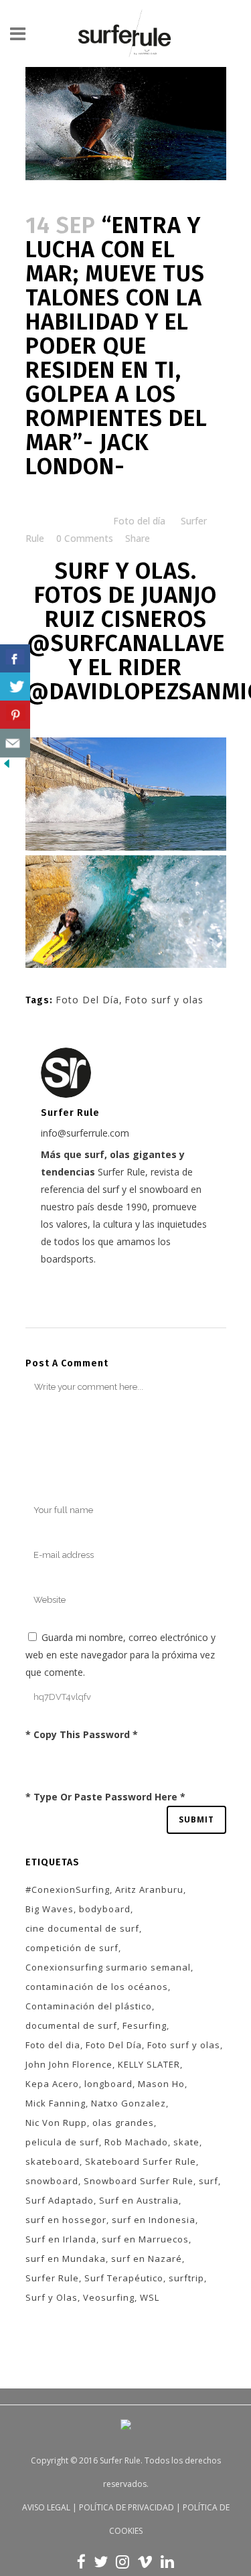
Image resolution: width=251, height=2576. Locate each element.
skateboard (53, 2161)
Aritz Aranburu (149, 1889)
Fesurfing (145, 2025)
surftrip (186, 2278)
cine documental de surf (82, 1928)
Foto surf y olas (164, 1000)
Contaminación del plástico (89, 2006)
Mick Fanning (56, 2103)
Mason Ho (161, 2084)
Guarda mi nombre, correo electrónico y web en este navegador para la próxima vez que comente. (120, 1655)
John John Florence (69, 2064)
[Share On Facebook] (15, 659)
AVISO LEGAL (46, 2507)
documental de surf (71, 2025)
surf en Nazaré (147, 2259)
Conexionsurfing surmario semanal (108, 1967)
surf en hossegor (66, 2220)
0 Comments (85, 538)
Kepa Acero (52, 2084)
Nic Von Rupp (56, 2123)
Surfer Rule (52, 2278)
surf (208, 2181)
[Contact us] (15, 743)
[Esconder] (7, 767)
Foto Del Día (87, 1000)
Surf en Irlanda (61, 2239)
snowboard (52, 2181)
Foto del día (139, 521)
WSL (150, 2297)
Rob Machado (136, 2142)
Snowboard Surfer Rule (139, 2181)
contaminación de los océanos (97, 1987)
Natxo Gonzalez (129, 2103)
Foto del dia (53, 2045)
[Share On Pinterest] (15, 715)
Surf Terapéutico (124, 2278)
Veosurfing (109, 2297)
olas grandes (123, 2123)
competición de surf (72, 1948)
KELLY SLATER (149, 2064)
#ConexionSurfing (68, 1889)
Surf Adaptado (60, 2200)
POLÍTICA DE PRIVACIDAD (127, 2507)
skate (186, 2142)
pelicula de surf (62, 2142)
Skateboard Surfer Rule (141, 2161)
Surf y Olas (52, 2297)
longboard (108, 2084)
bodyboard (105, 1909)
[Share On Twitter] (15, 687)
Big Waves (50, 1909)
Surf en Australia (139, 2200)
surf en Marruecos (145, 2239)
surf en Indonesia (154, 2220)
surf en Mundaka (66, 2259)
